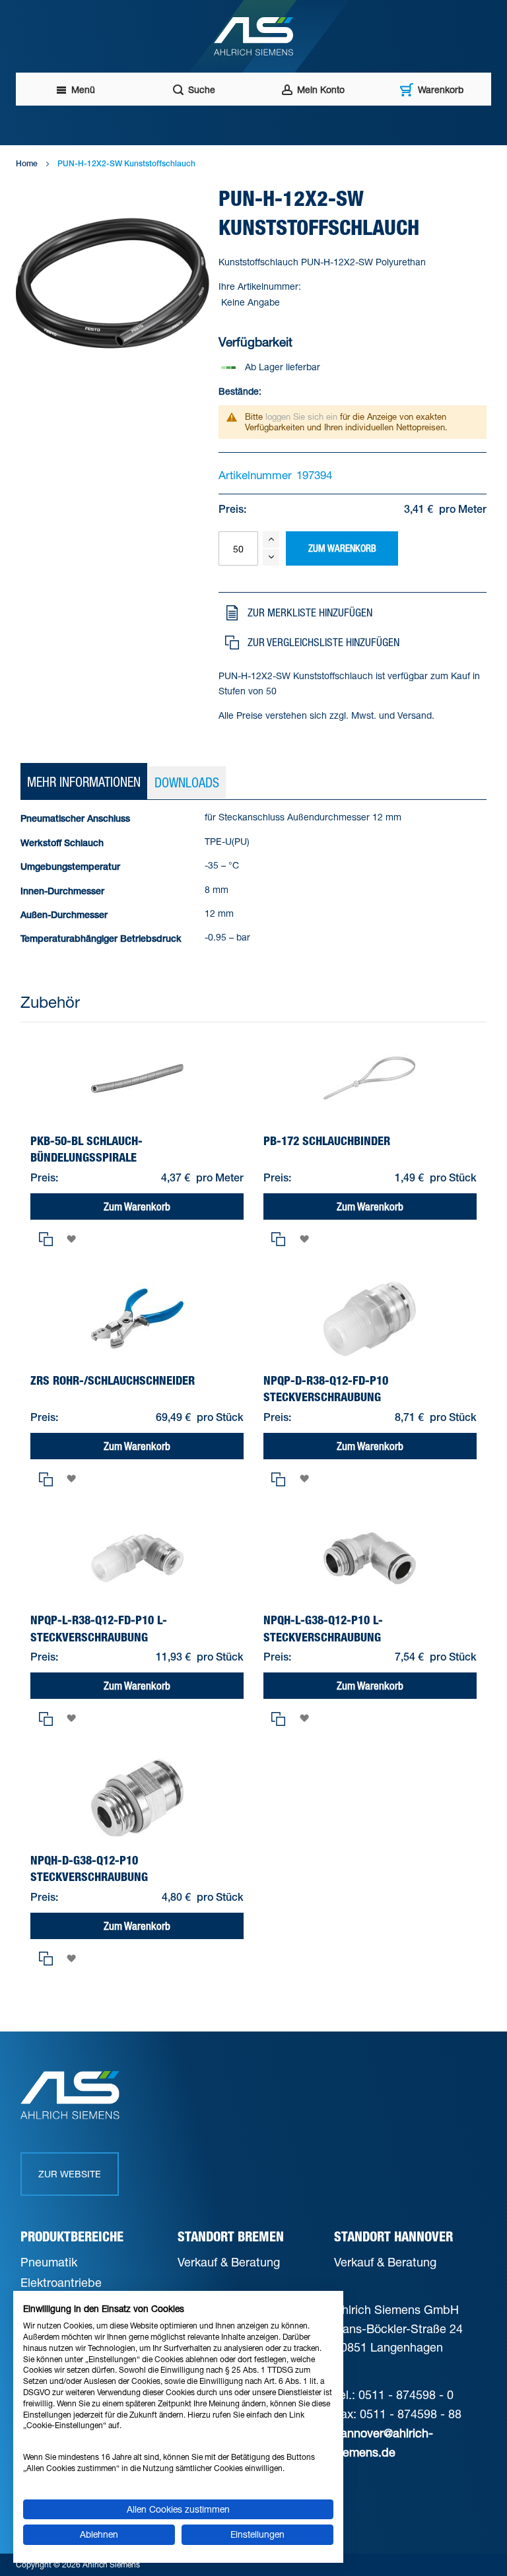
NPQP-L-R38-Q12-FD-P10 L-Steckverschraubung (99, 1628)
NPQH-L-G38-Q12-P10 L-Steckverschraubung (323, 1628)
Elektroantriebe (61, 2282)
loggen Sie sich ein (301, 416)
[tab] (84, 782)
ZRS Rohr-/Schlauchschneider (113, 1380)
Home (27, 164)
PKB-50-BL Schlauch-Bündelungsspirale (86, 1149)
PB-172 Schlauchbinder (327, 1141)
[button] (350, 612)
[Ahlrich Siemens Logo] (253, 36)
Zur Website (70, 2174)
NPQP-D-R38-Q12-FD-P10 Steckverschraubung (326, 1389)
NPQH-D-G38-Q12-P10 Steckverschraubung (89, 1868)
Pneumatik (49, 2262)
